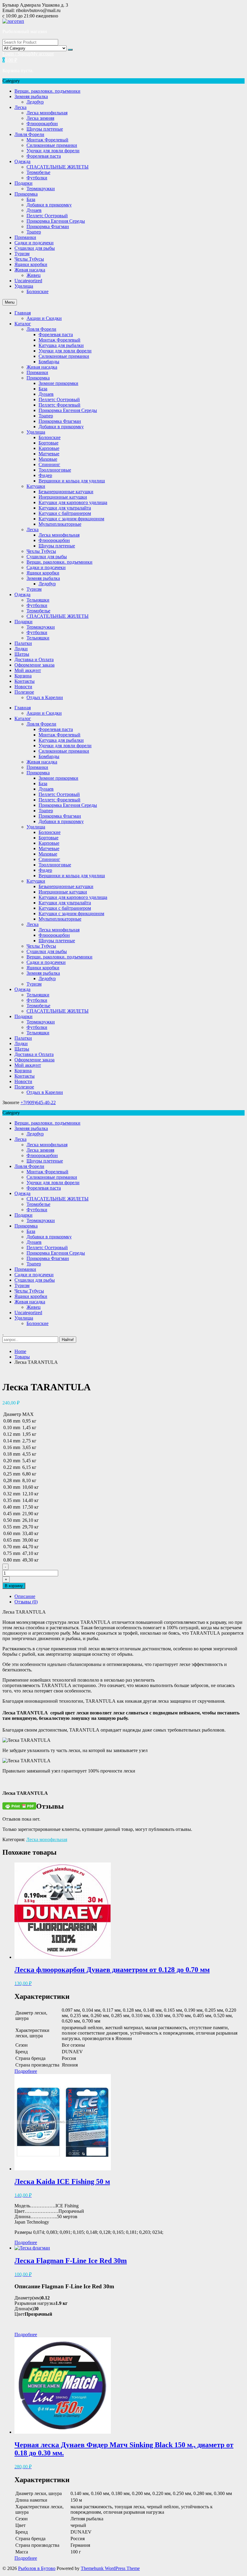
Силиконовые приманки (52, 145)
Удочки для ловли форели (53, 151)
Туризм (22, 254)
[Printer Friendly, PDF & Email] (19, 1805)
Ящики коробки (31, 264)
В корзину (14, 1586)
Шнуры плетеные (45, 129)
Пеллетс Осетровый (47, 216)
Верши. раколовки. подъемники (47, 91)
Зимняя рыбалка (31, 96)
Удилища (24, 286)
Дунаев (34, 210)
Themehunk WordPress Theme (110, 2568)
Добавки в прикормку (49, 205)
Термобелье (38, 172)
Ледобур (35, 102)
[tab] (130, 1596)
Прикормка (26, 194)
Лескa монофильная (47, 113)
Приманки (25, 237)
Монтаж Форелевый (47, 140)
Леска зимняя (40, 118)
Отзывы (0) (26, 1602)
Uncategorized (28, 281)
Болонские (38, 291)
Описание (25, 1596)
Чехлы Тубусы (29, 259)
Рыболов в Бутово (37, 2568)
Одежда (22, 161)
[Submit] (70, 50)
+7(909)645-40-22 (38, 1102)
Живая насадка (30, 270)
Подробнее (26, 2071)
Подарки (23, 183)
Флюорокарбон (42, 124)
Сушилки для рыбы (35, 248)
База (31, 199)
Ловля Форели (29, 134)
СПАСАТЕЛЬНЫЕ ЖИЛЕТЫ (58, 167)
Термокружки (41, 189)
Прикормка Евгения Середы (56, 221)
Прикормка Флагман (48, 226)
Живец (34, 275)
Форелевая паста (44, 156)
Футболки (37, 178)
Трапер (34, 232)
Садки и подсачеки (34, 243)
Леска (20, 107)
